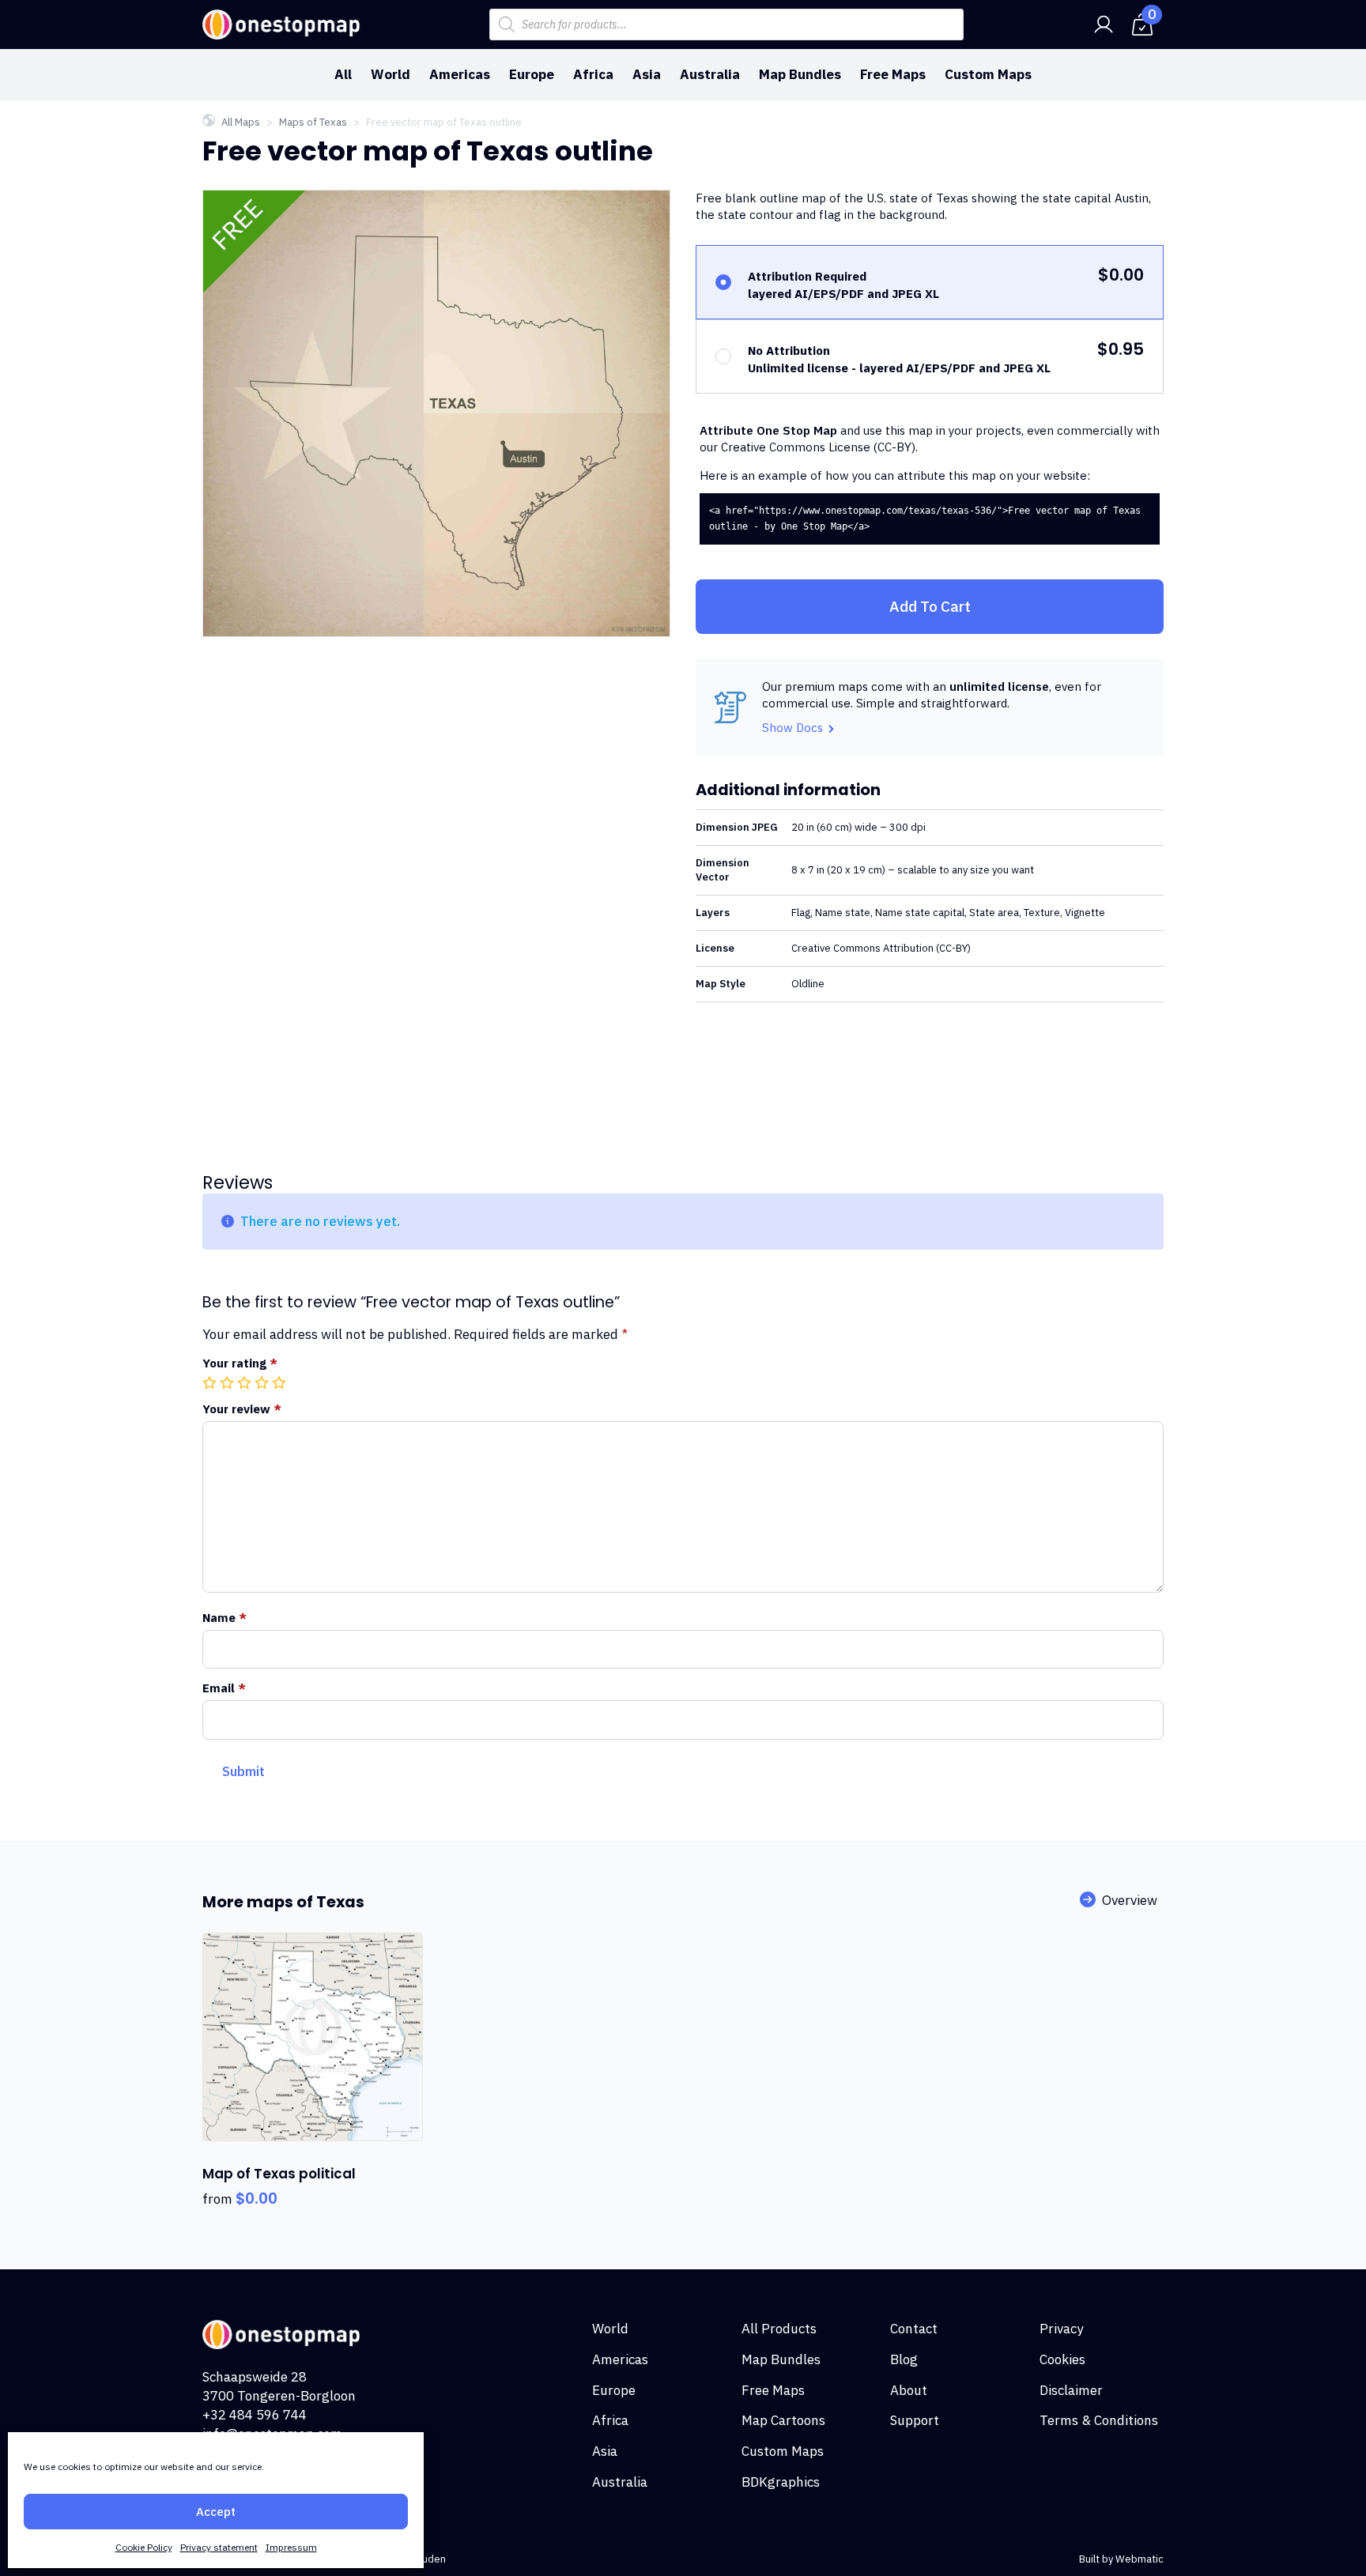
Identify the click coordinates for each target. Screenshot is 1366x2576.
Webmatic (1140, 2559)
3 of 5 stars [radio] (246, 1382)
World (391, 74)
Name (225, 1618)
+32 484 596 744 (255, 2415)
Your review (242, 1409)
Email (224, 1688)
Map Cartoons (783, 2420)
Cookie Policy (144, 2547)
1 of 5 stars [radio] (211, 1382)
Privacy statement (219, 2547)
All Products (779, 2329)
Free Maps (893, 74)
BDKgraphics (781, 2482)
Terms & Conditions (1099, 2420)
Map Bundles (800, 74)
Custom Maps (988, 74)
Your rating (240, 1363)
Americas (460, 74)
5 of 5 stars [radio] (281, 1382)
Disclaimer (1071, 2390)
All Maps (241, 122)
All (343, 74)
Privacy (1061, 2329)
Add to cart (930, 606)
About (909, 2390)
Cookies (1062, 2359)
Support (915, 2420)
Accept (216, 2512)
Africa (593, 74)
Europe (532, 74)
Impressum (291, 2547)
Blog (904, 2359)
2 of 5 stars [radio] (228, 1382)
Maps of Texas (313, 122)
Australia (710, 74)
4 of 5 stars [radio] (263, 1382)
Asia (647, 74)
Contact (914, 2329)
